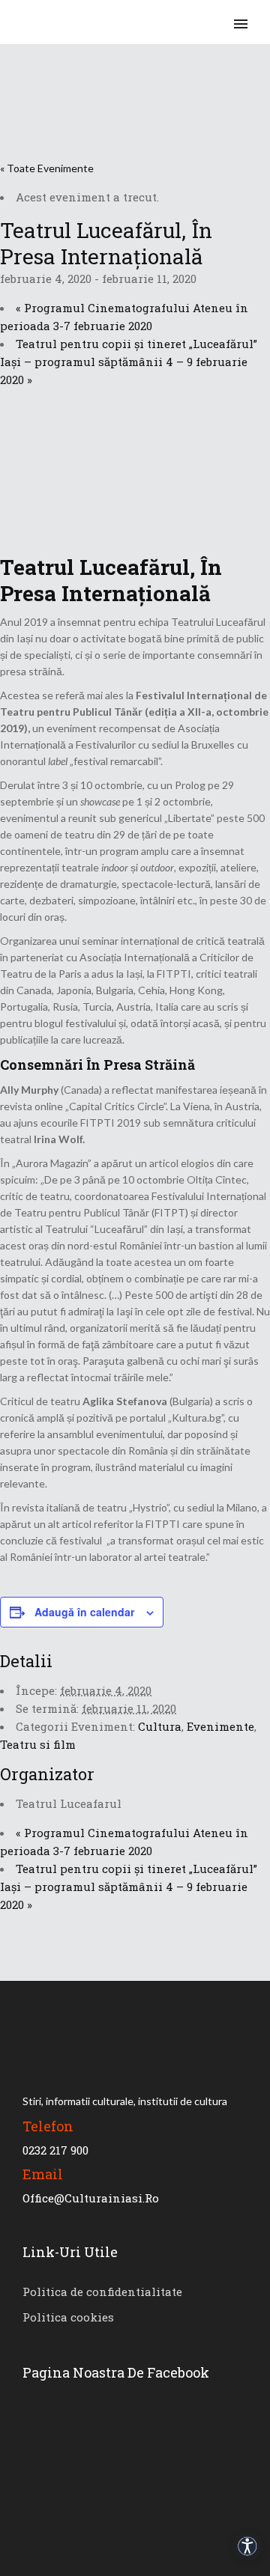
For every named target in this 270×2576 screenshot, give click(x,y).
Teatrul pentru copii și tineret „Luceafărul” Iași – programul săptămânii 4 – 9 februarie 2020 (129, 362)
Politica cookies (68, 2317)
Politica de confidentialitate (102, 2292)
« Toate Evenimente (47, 168)
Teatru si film (38, 1744)
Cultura (160, 1726)
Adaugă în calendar (84, 1612)
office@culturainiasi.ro (91, 2198)
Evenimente (220, 1726)
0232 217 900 (55, 2150)
